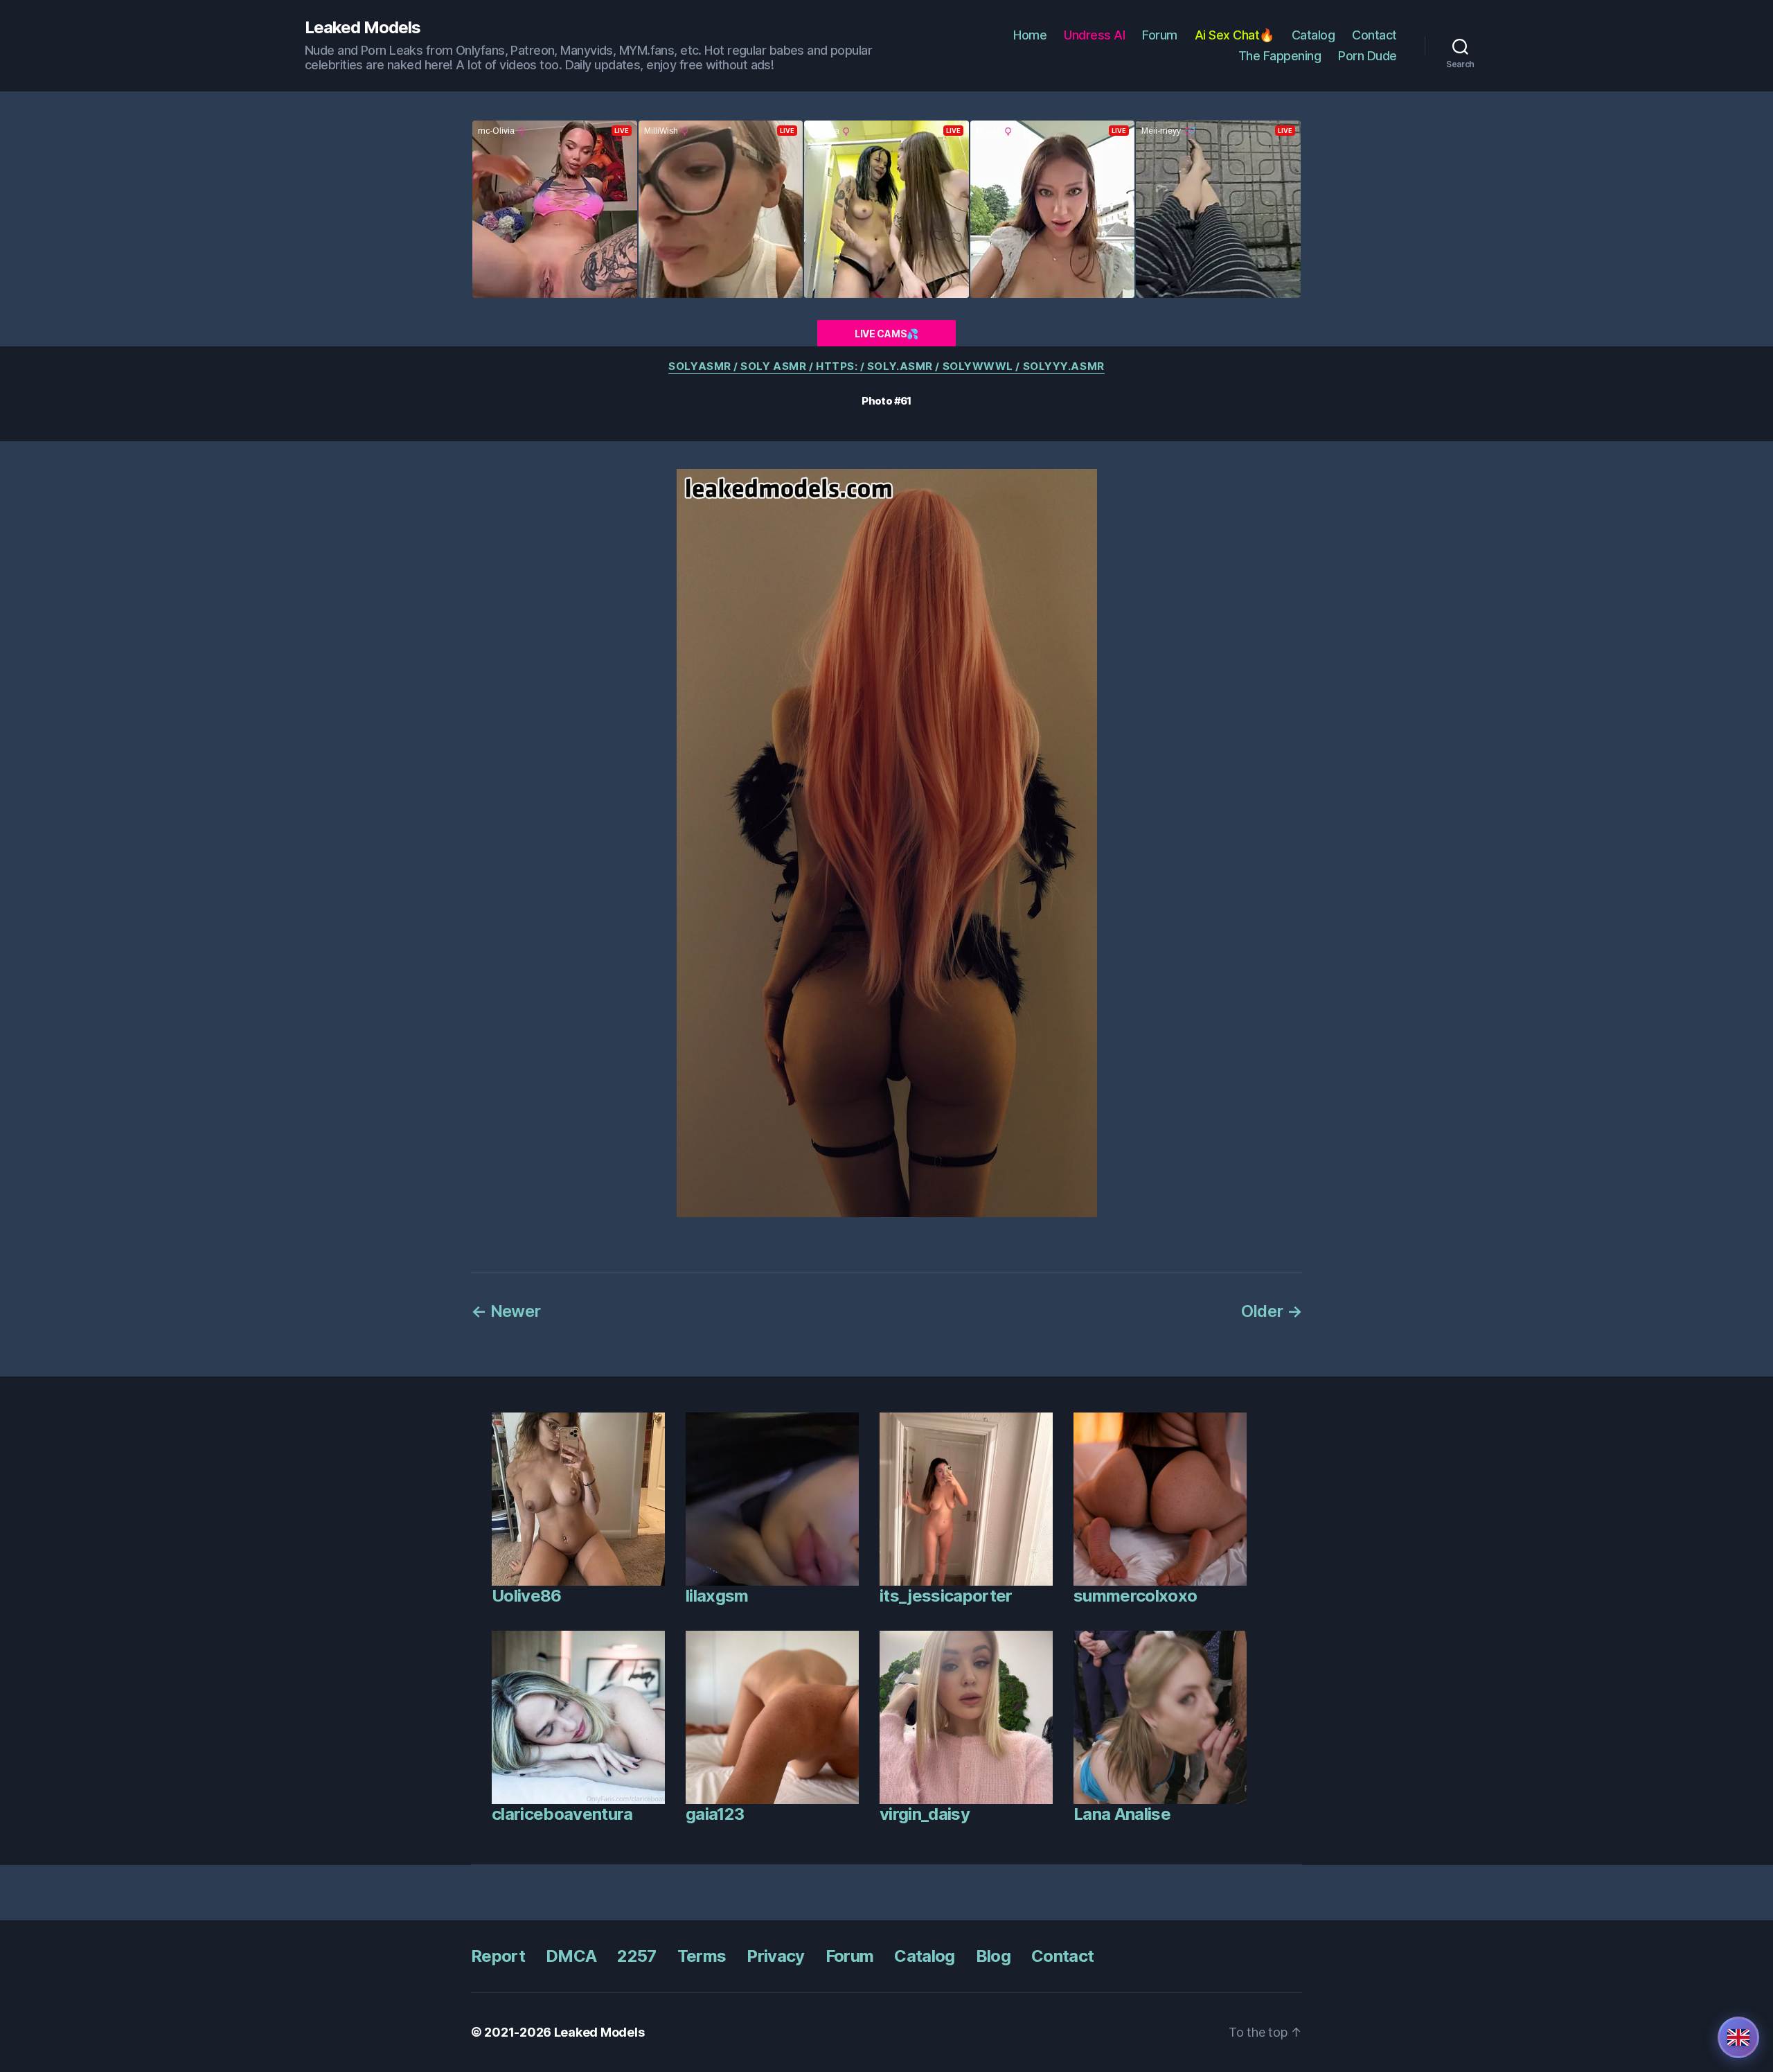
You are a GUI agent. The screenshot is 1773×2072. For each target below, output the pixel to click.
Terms (702, 1956)
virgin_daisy (925, 1814)
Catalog (1313, 35)
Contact (1374, 35)
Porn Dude (1367, 56)
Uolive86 (527, 1596)
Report (498, 1956)
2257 (636, 1956)
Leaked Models (363, 28)
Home (1030, 35)
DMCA (571, 1956)
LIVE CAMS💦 (886, 334)
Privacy (775, 1956)
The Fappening (1280, 56)
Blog (993, 1956)
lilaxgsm (717, 1596)
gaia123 (715, 1814)
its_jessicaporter (946, 1596)
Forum (1160, 35)
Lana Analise (1122, 1814)
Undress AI (1094, 35)
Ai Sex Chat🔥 (1235, 35)
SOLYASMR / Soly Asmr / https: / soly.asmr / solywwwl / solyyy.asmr (886, 366)
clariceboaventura (562, 1814)
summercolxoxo (1135, 1596)
